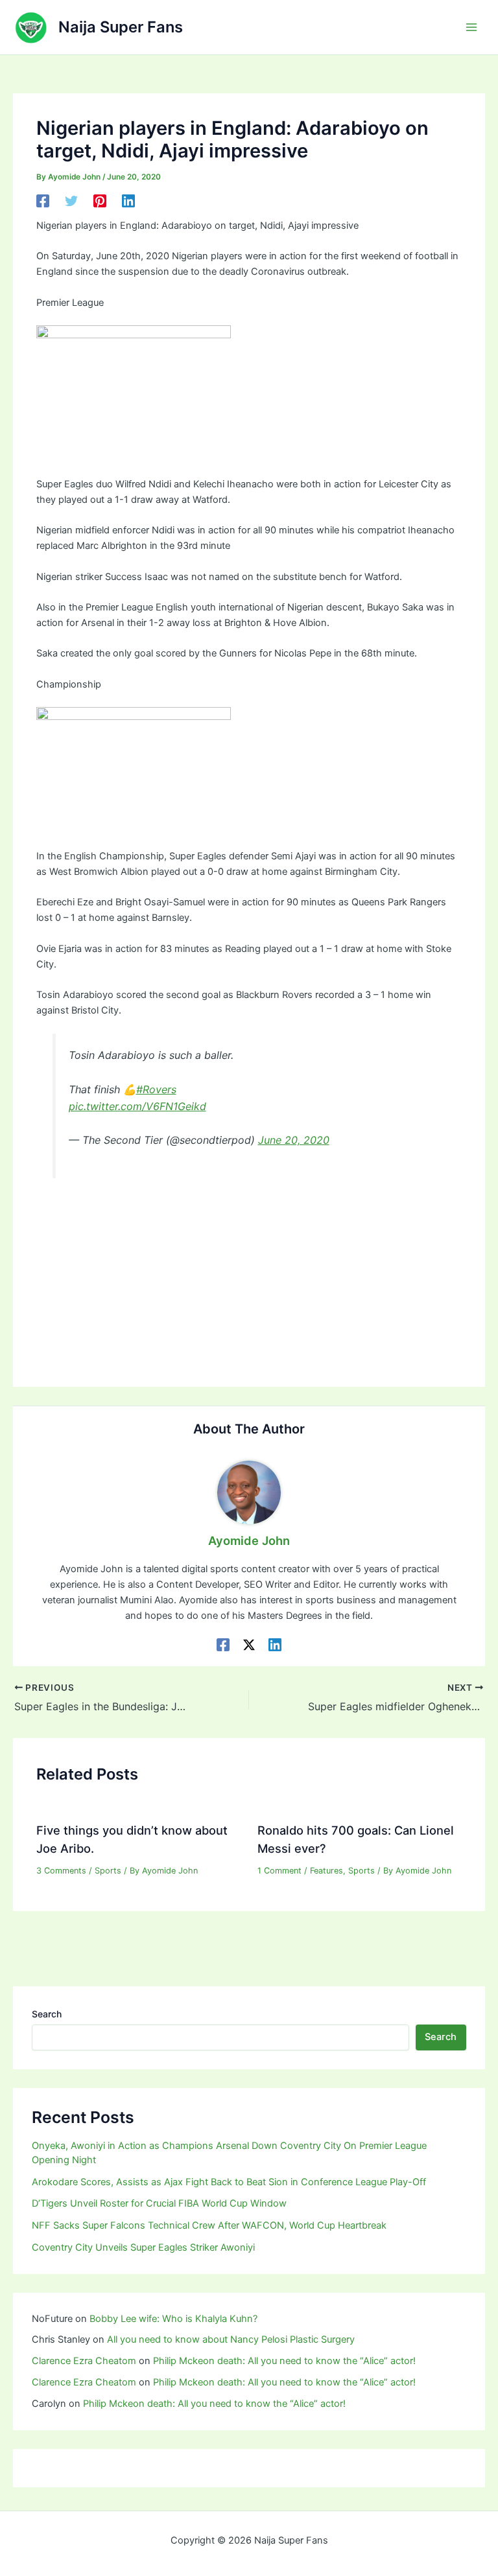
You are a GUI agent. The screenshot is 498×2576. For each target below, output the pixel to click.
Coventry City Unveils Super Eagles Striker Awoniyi (143, 2247)
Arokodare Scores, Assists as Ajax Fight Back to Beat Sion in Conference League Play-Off (229, 2182)
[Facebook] (43, 201)
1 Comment (279, 1871)
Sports (108, 1871)
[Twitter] (71, 201)
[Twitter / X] (249, 1645)
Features (326, 1871)
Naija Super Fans (121, 27)
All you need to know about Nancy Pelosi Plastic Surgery (231, 2339)
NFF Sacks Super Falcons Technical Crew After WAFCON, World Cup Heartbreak (209, 2225)
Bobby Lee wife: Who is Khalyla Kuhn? (173, 2319)
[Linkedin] (128, 201)
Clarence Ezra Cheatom (84, 2361)
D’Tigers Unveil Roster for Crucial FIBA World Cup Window (159, 2203)
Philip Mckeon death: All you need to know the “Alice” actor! (284, 2361)
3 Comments (61, 1871)
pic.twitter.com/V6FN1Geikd (137, 1106)
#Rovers (156, 1089)
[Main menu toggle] (471, 27)
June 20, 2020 (294, 1140)
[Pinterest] (100, 201)
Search (47, 2014)
